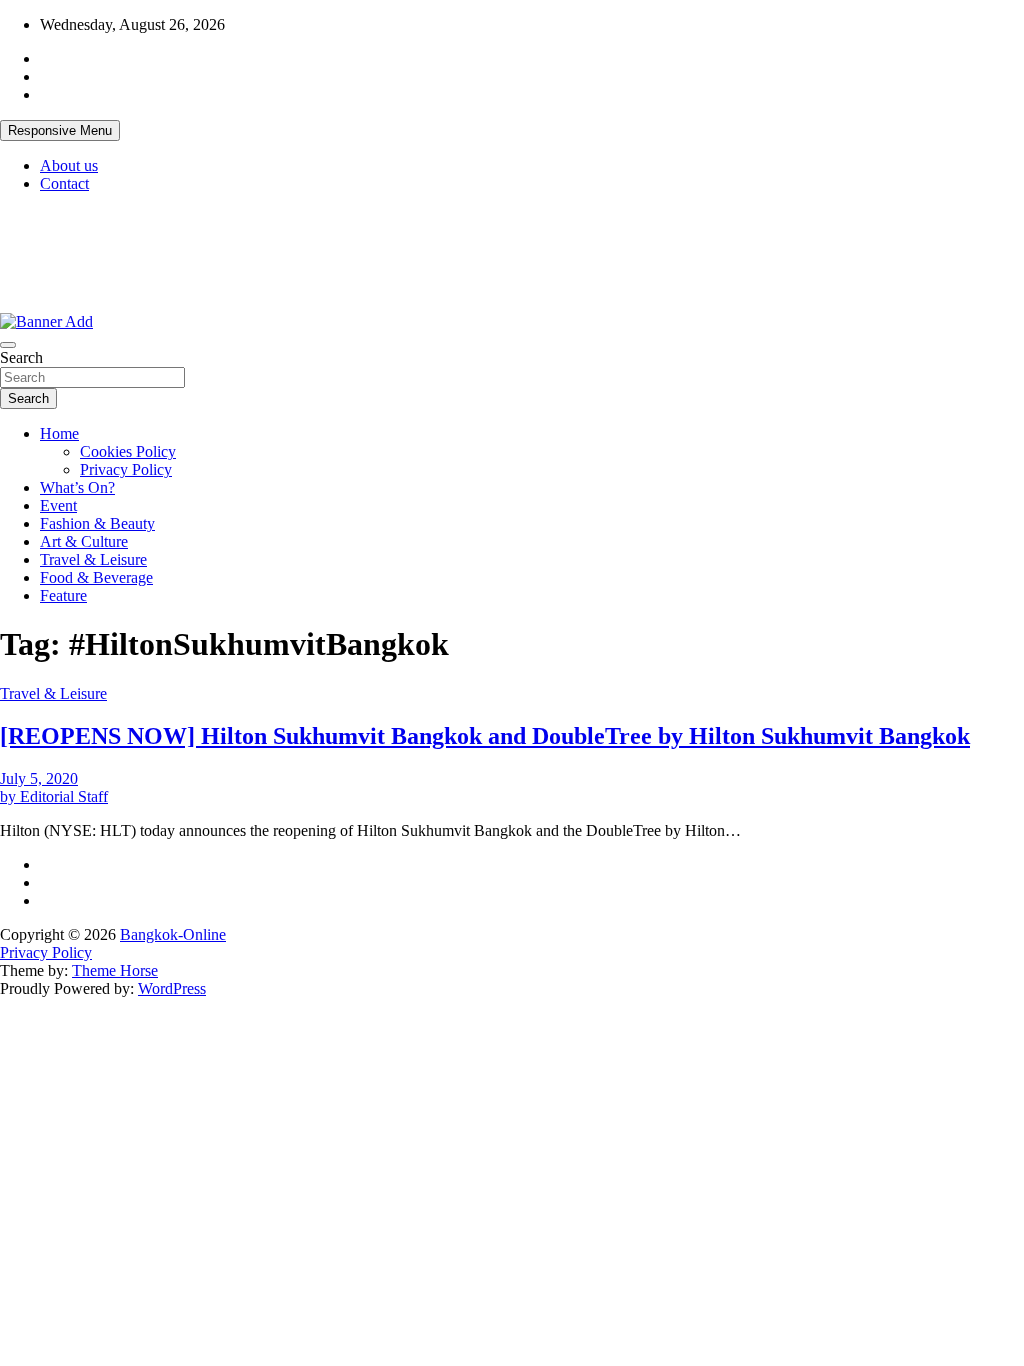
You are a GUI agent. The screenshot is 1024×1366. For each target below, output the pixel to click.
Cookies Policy (128, 451)
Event (58, 505)
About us (69, 165)
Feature (63, 595)
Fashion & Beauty (97, 523)
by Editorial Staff (54, 796)
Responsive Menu (60, 130)
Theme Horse (115, 970)
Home (59, 433)
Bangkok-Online (173, 934)
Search (21, 357)
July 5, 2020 (39, 778)
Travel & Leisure (93, 559)
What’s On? (77, 487)
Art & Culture (84, 541)
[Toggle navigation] (8, 345)
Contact (64, 183)
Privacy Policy (126, 469)
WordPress (172, 988)
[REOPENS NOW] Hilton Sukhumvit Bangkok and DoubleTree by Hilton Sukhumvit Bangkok (485, 736)
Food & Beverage (96, 577)
